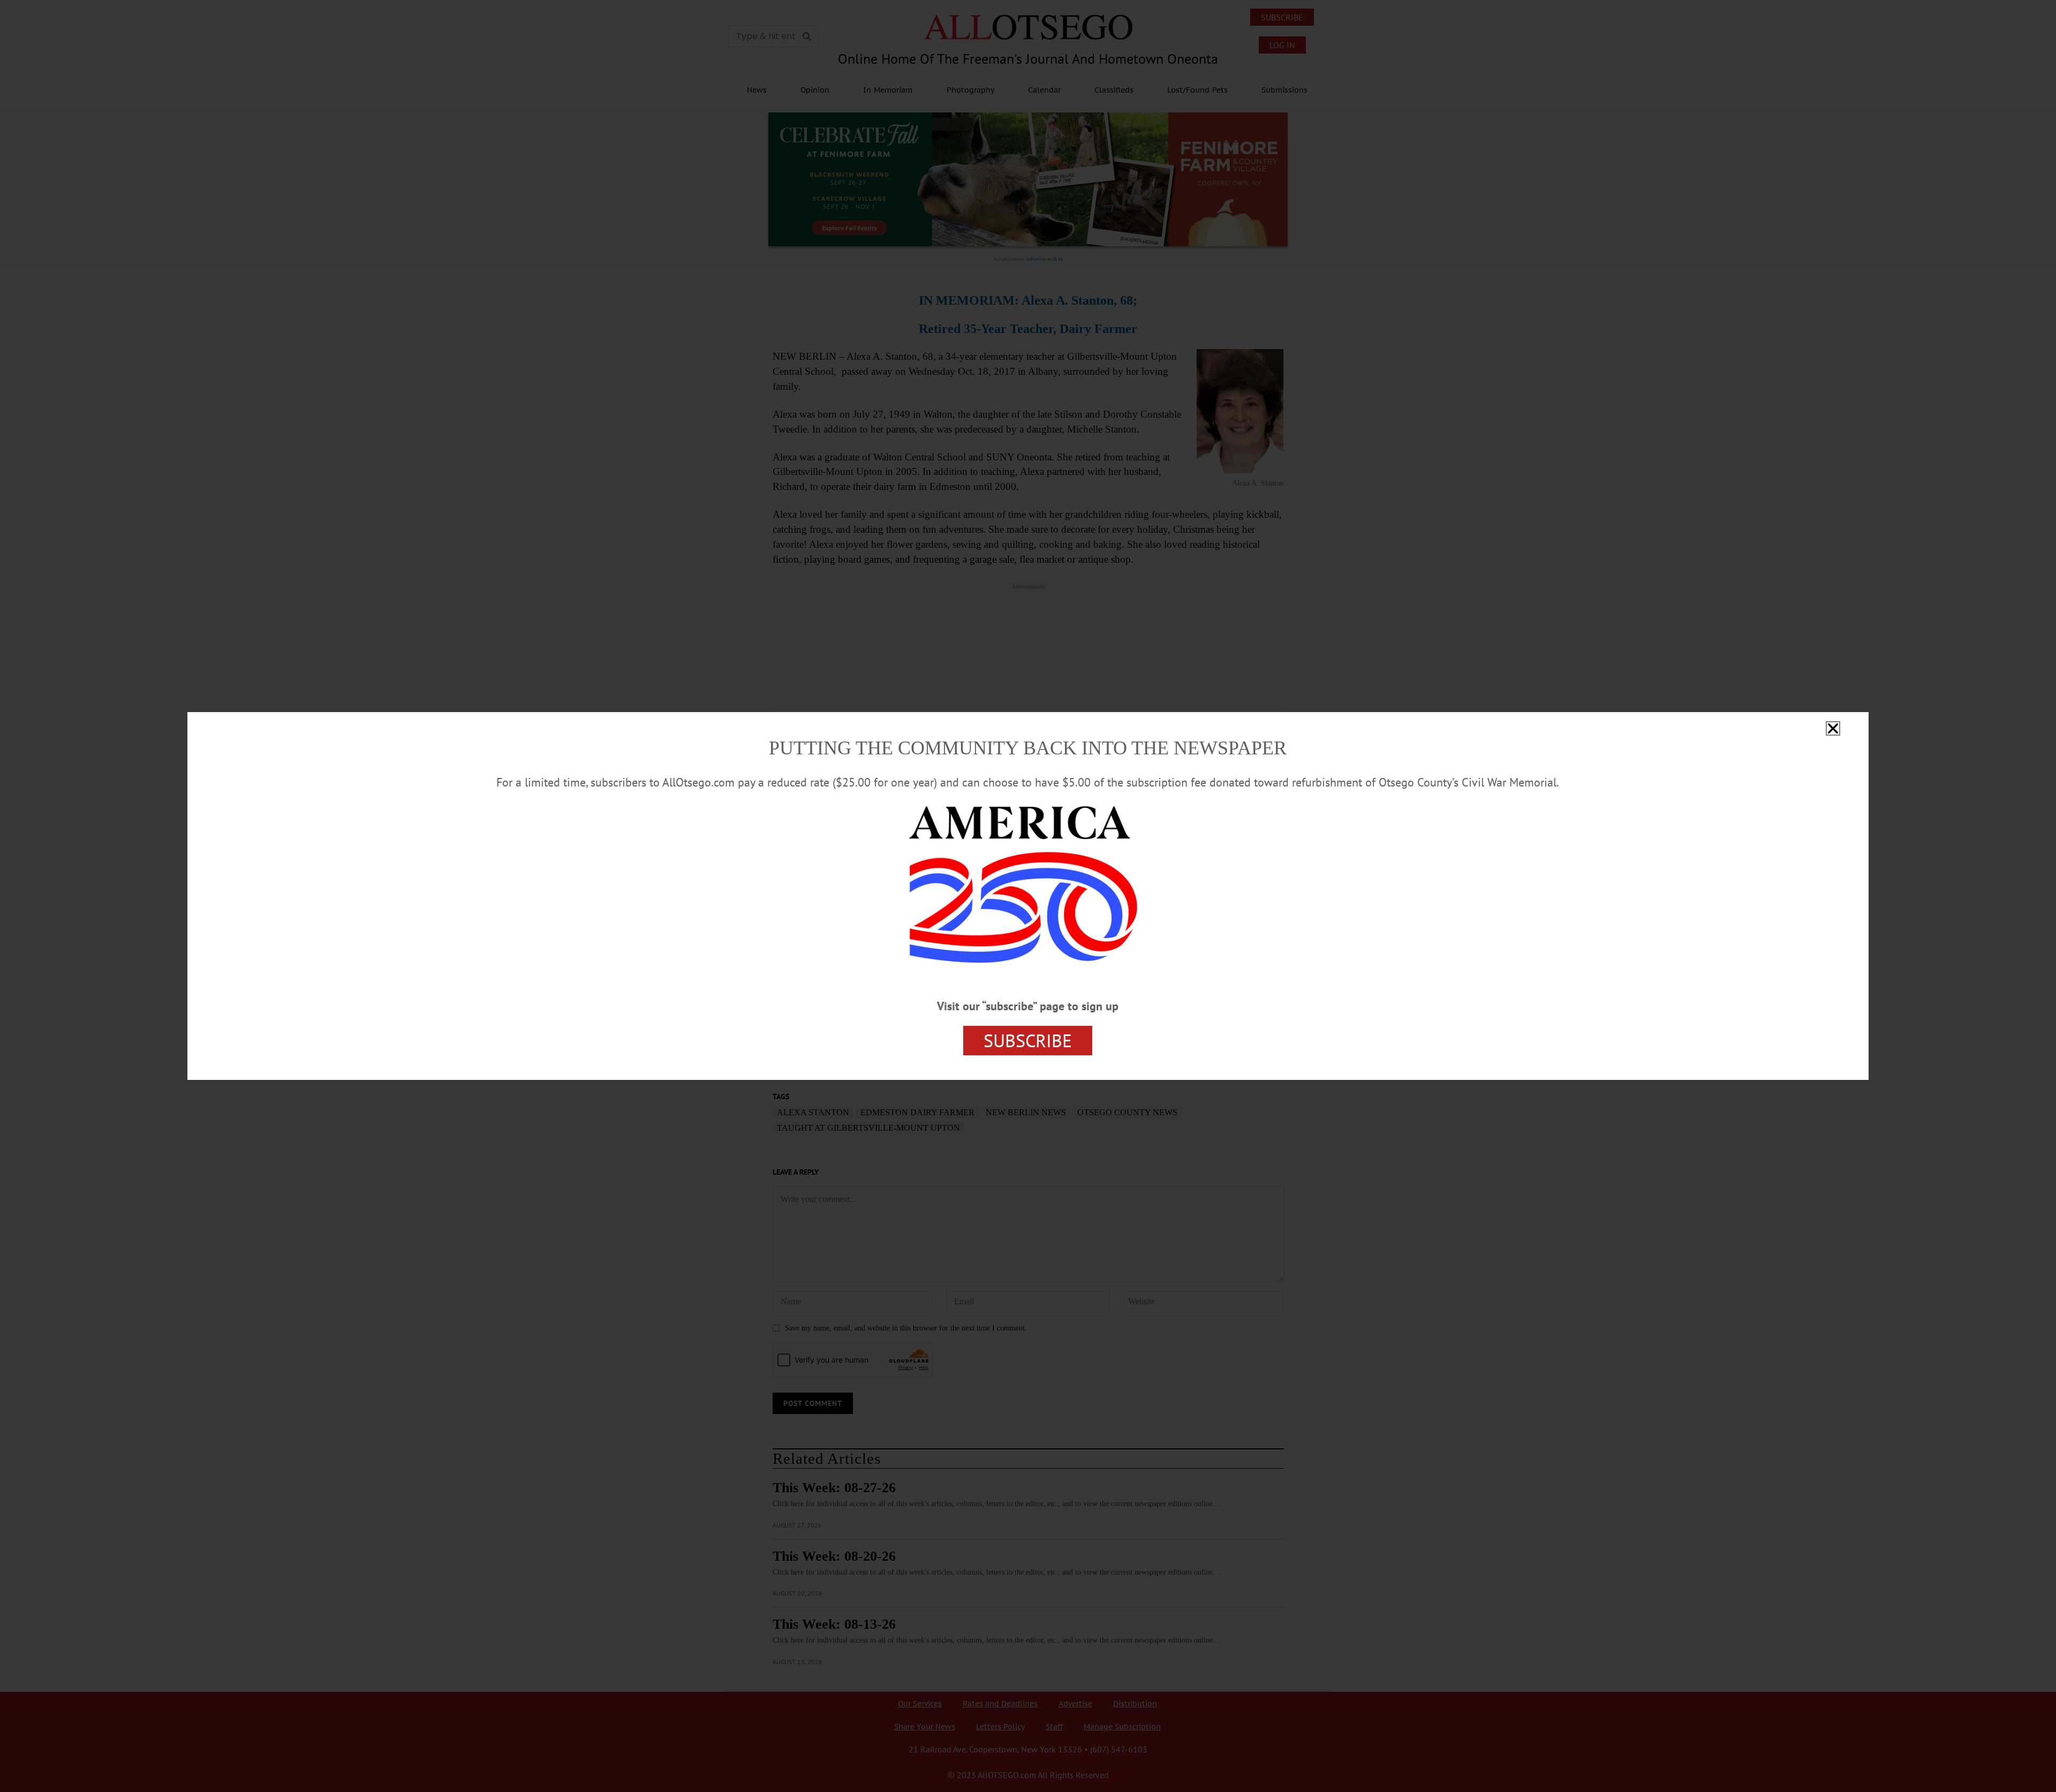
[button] (1833, 728)
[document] (1028, 896)
